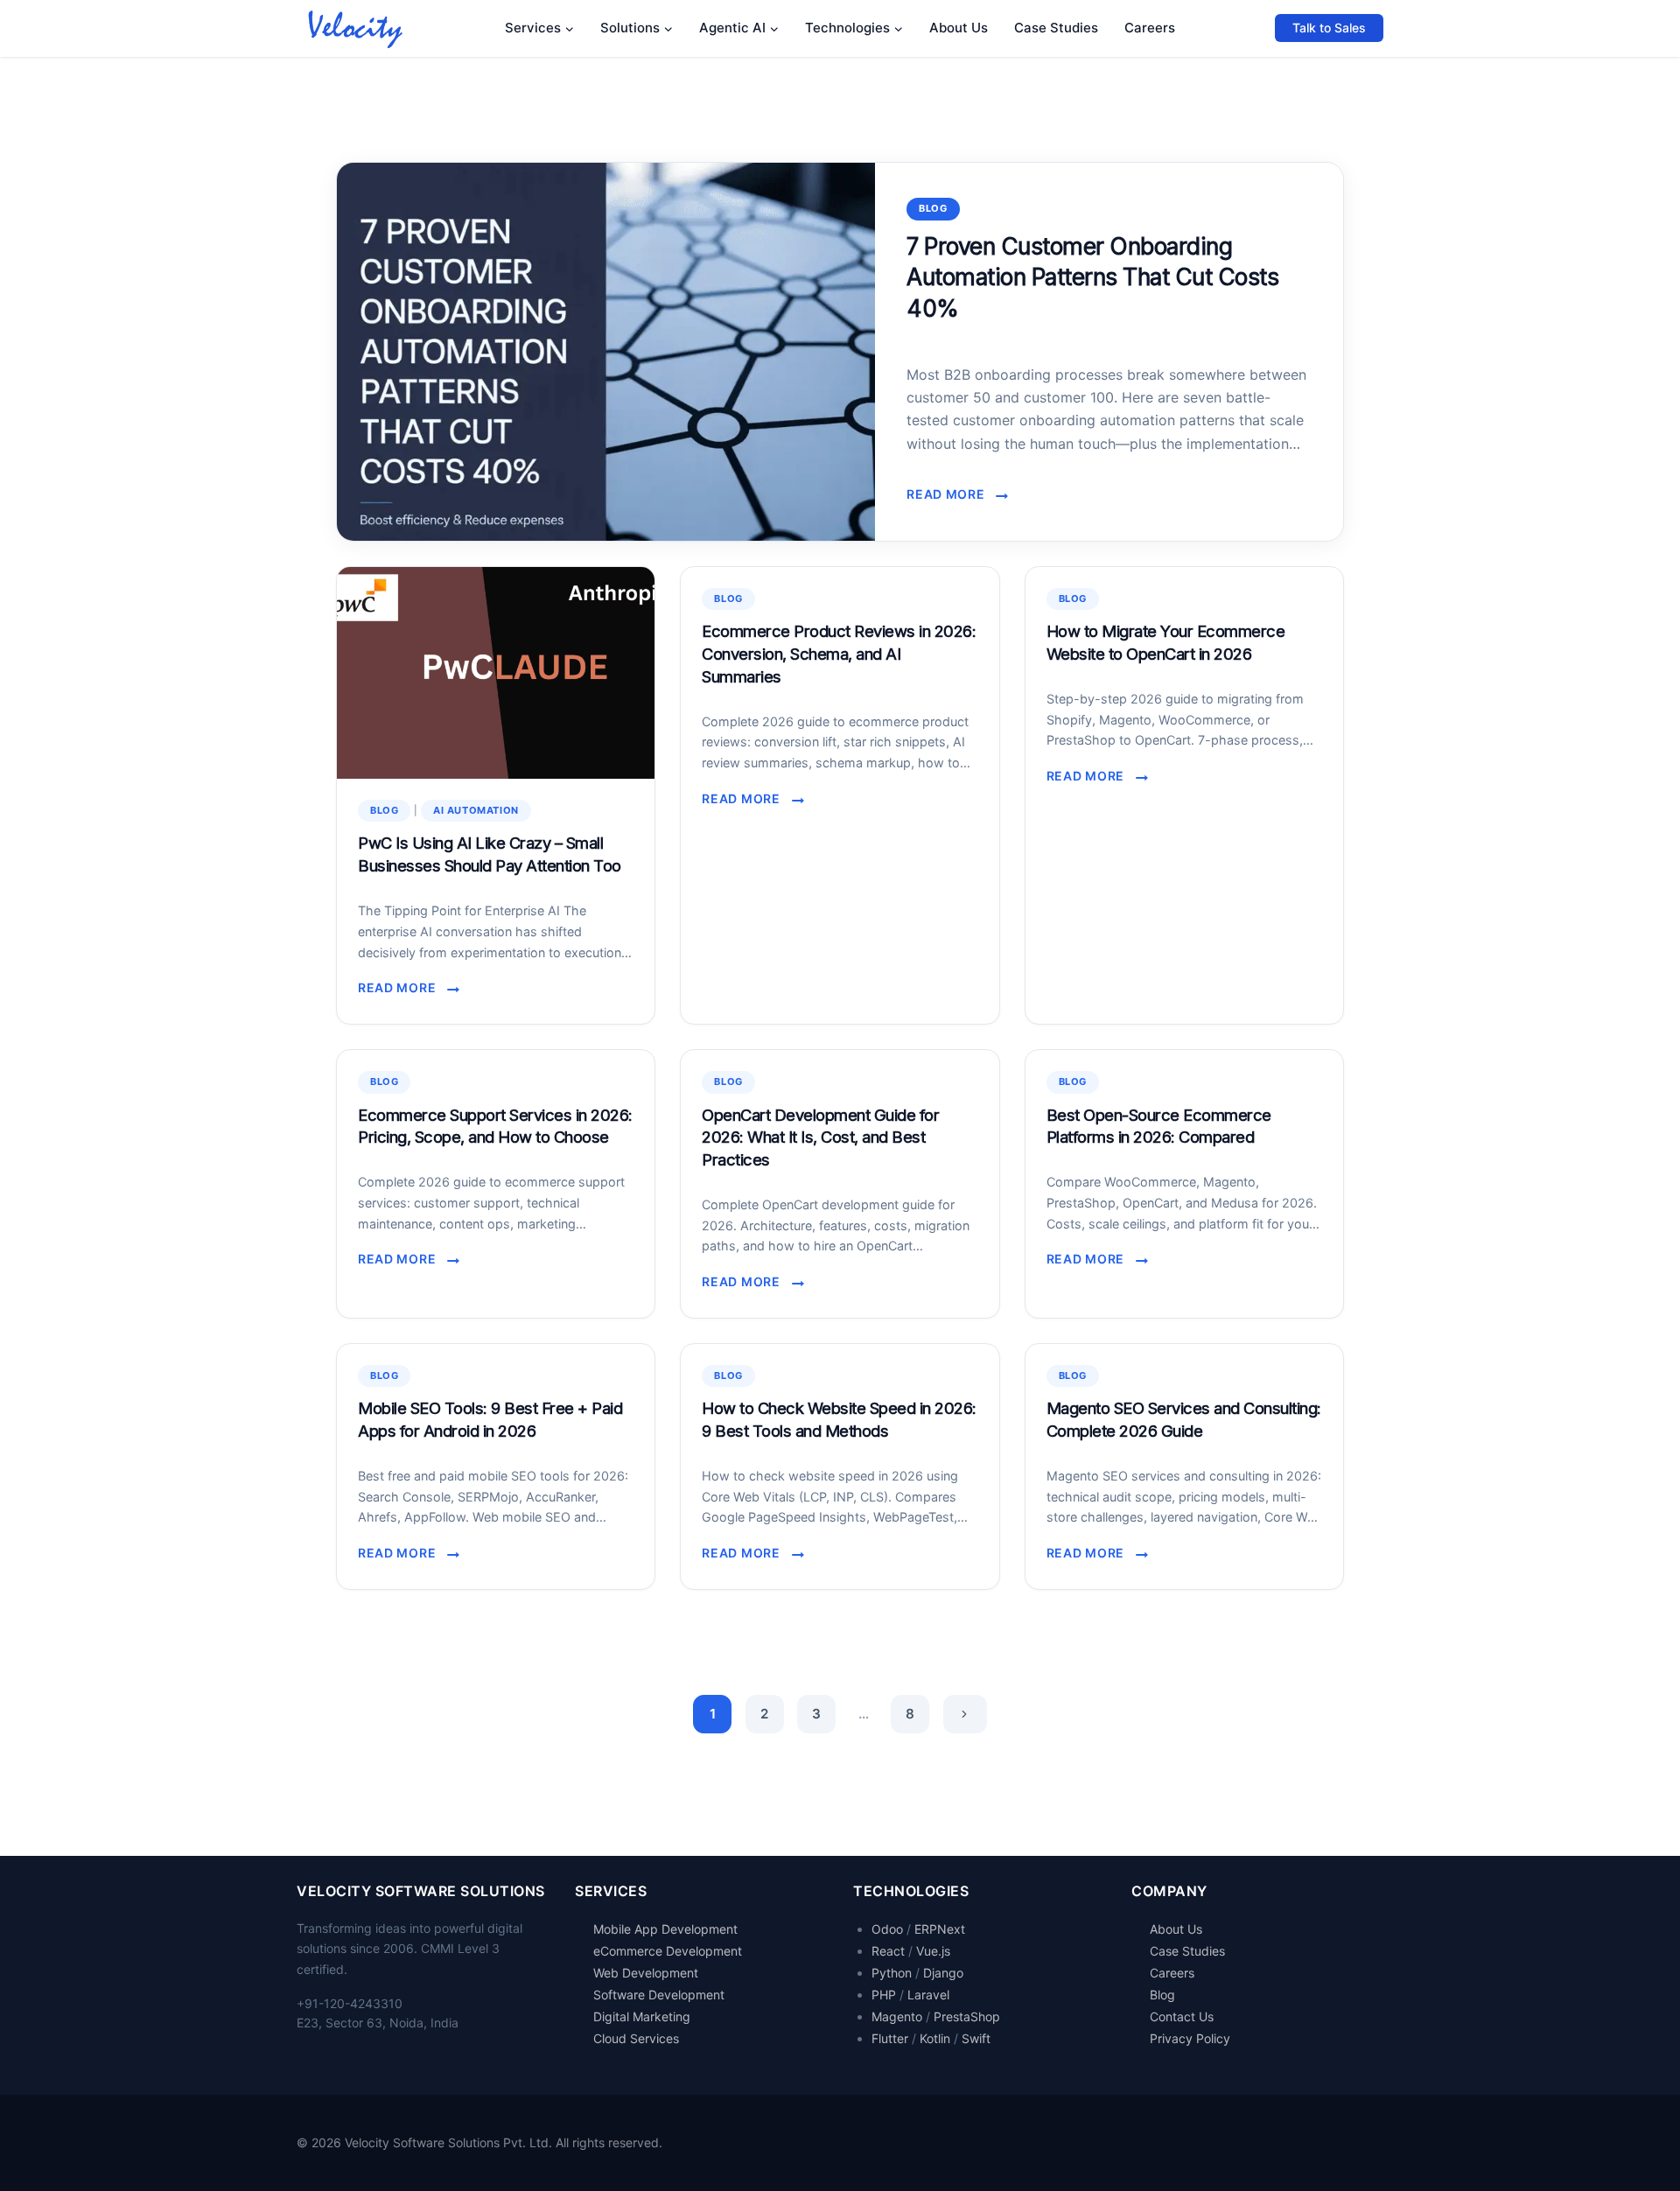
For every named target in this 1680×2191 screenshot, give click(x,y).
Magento (897, 2016)
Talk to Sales (1329, 28)
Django (943, 1973)
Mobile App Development (665, 1929)
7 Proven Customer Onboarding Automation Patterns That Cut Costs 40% (1092, 277)
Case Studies (1056, 28)
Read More (951, 495)
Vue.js (933, 1951)
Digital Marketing (642, 2016)
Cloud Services (636, 2038)
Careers (1150, 28)
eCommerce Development (668, 1951)
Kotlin (935, 2038)
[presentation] (606, 352)
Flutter (890, 2038)
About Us (959, 28)
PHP (884, 1995)
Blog (933, 208)
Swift (976, 2038)
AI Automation (476, 810)
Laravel (928, 1995)
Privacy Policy (1190, 2038)
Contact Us (1182, 2016)
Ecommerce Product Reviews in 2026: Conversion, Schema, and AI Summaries (839, 654)
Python (892, 1973)
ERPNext (940, 1929)
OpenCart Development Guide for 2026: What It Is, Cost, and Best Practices (820, 1137)
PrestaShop (967, 2016)
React (888, 1951)
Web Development (646, 1973)
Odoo (887, 1929)
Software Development (659, 1995)
